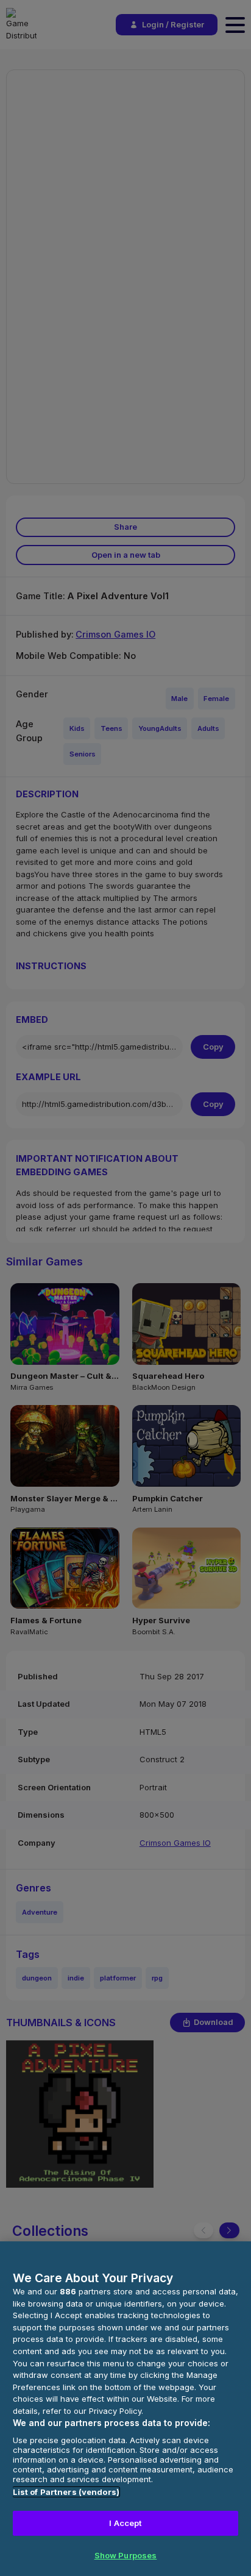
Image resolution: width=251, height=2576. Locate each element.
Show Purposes (126, 2555)
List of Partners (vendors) (66, 2492)
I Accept (125, 2523)
